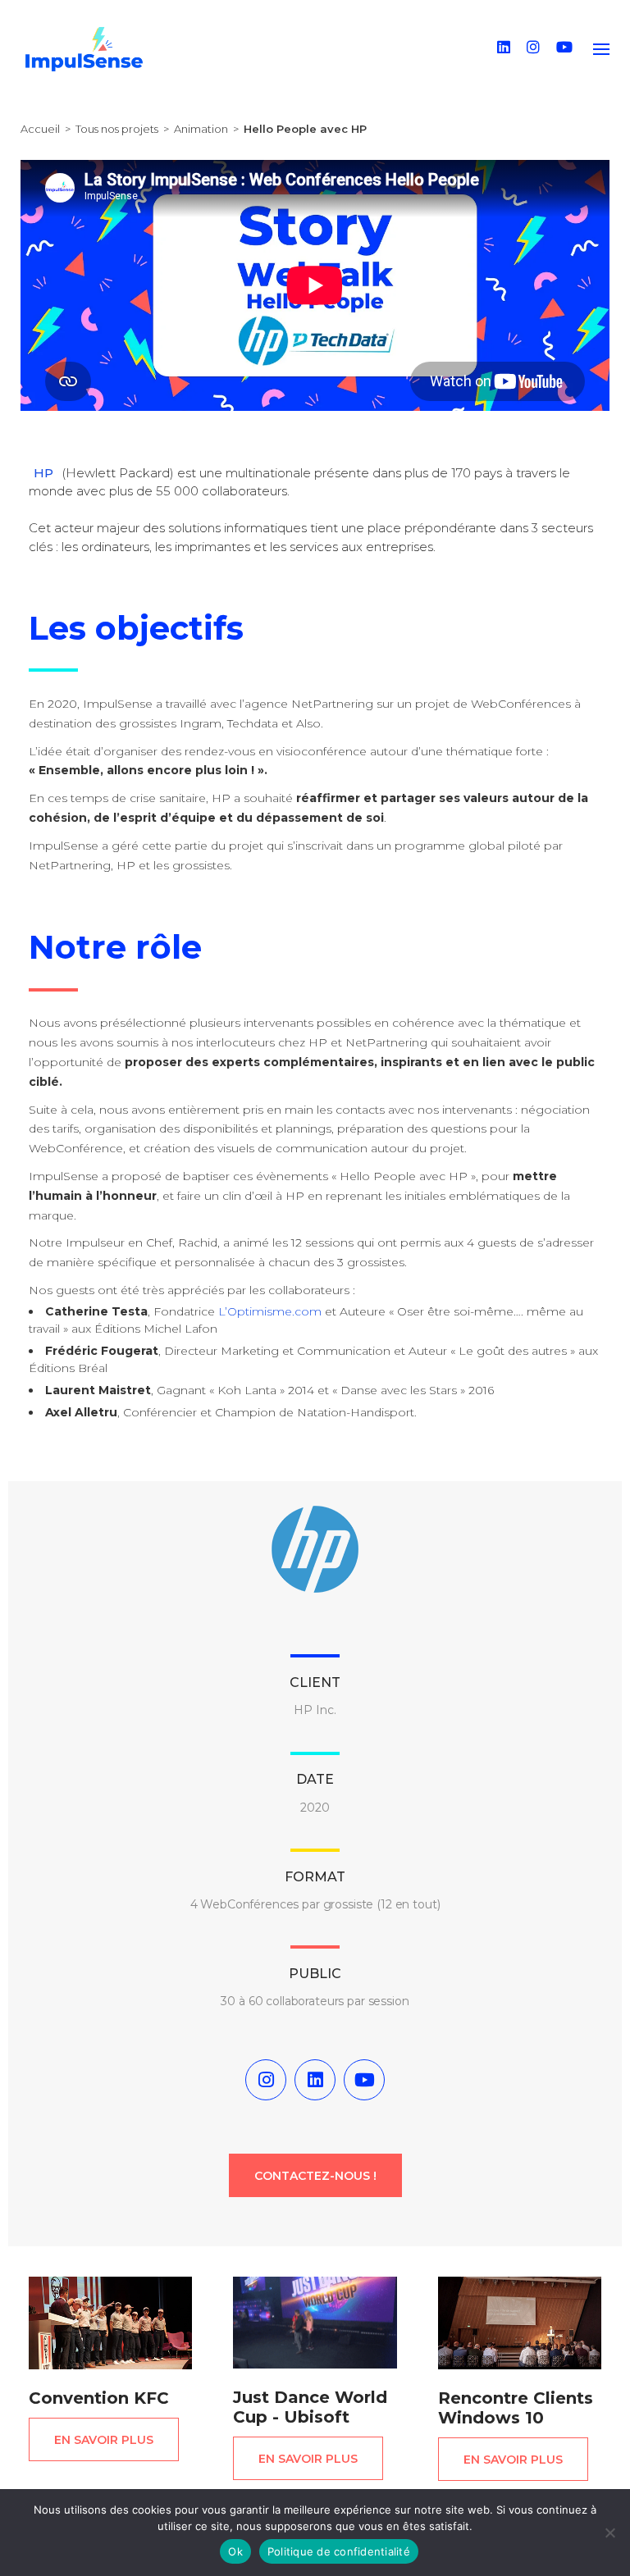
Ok (235, 2551)
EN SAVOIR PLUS (104, 2440)
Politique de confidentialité (339, 2551)
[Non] (609, 2533)
